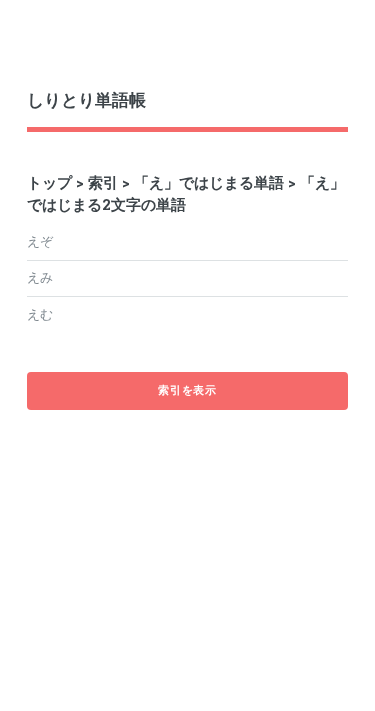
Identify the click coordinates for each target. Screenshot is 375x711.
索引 (103, 182)
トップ (49, 182)
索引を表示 (187, 390)
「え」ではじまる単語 (209, 182)
